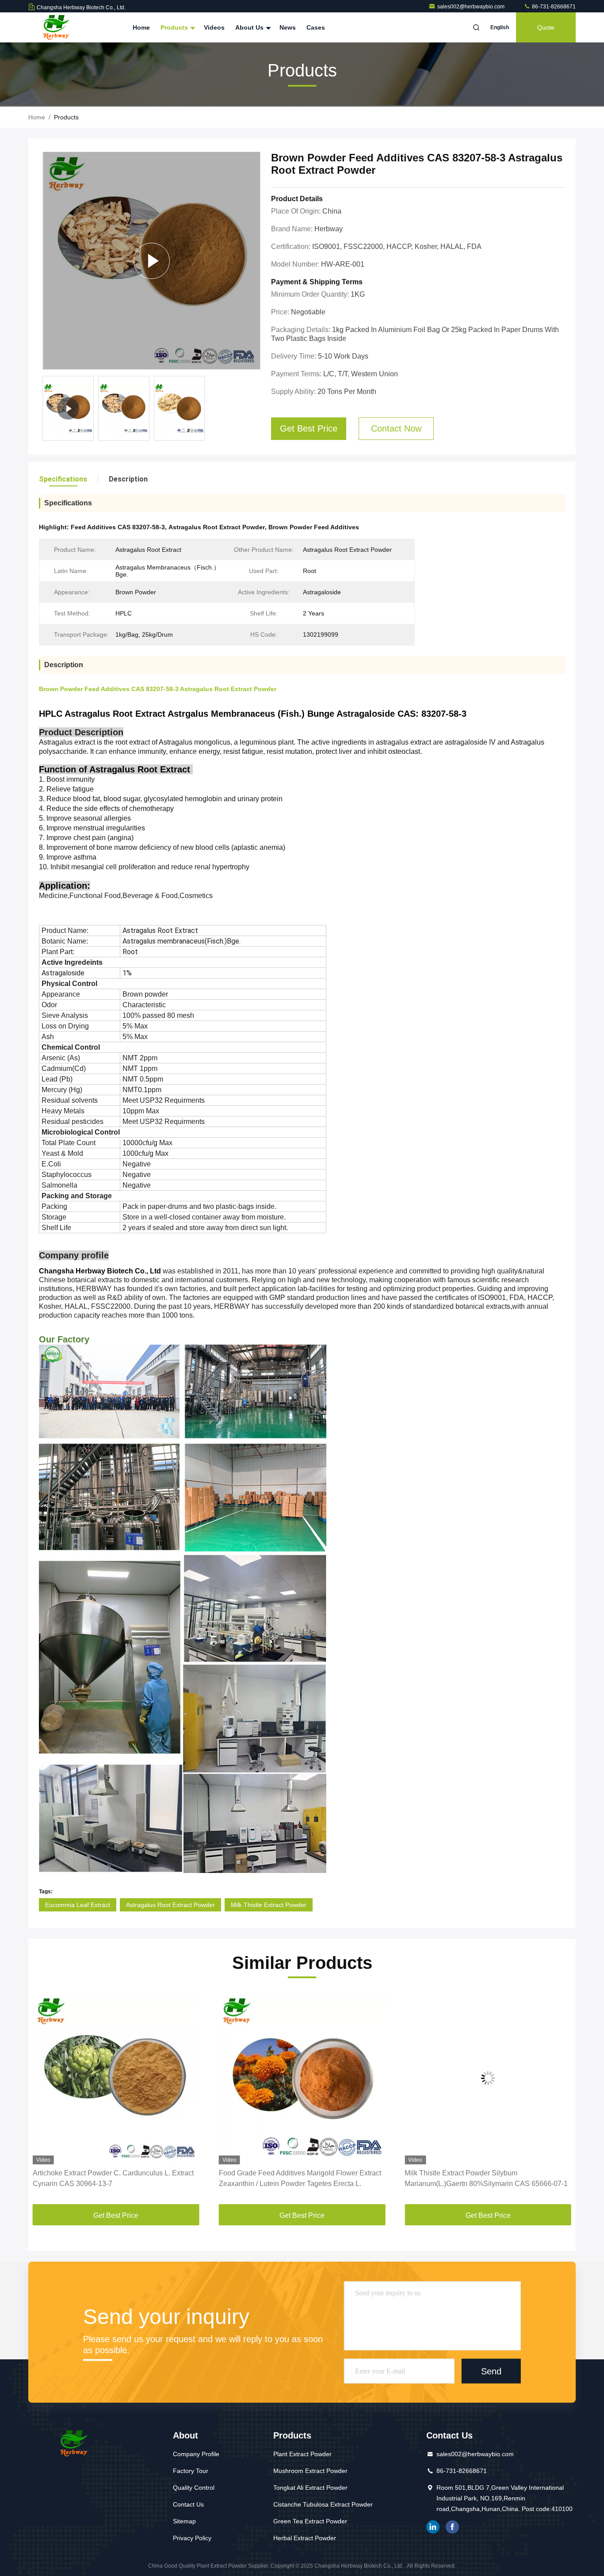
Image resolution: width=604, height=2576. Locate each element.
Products (175, 27)
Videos (214, 27)
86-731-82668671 (553, 7)
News (288, 27)
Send (491, 2371)
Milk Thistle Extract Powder (269, 1905)
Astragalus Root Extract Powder (170, 1905)
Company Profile (196, 2454)
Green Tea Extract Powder (310, 2521)
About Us (250, 27)
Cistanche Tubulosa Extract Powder (323, 2504)
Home (141, 27)
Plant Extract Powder (302, 2454)
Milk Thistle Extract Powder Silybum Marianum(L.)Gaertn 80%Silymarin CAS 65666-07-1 (300, 2178)
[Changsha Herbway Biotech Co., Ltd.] (56, 27)
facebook (452, 2527)
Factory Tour (191, 2471)
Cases (316, 27)
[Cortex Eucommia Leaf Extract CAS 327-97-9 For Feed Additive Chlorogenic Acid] (488, 2078)
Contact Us (188, 2504)
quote (546, 27)
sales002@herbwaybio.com (472, 7)
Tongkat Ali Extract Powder (310, 2488)
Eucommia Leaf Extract (78, 1905)
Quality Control (194, 2488)
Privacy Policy (192, 2538)
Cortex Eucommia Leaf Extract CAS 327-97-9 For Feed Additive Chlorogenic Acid (482, 2178)
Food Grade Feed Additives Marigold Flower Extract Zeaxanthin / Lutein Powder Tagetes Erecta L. (114, 2178)
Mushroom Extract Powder (310, 2471)
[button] (44, 2099)
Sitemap (184, 2521)
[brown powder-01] (151, 261)
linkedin (433, 2527)
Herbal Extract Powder (305, 2538)
